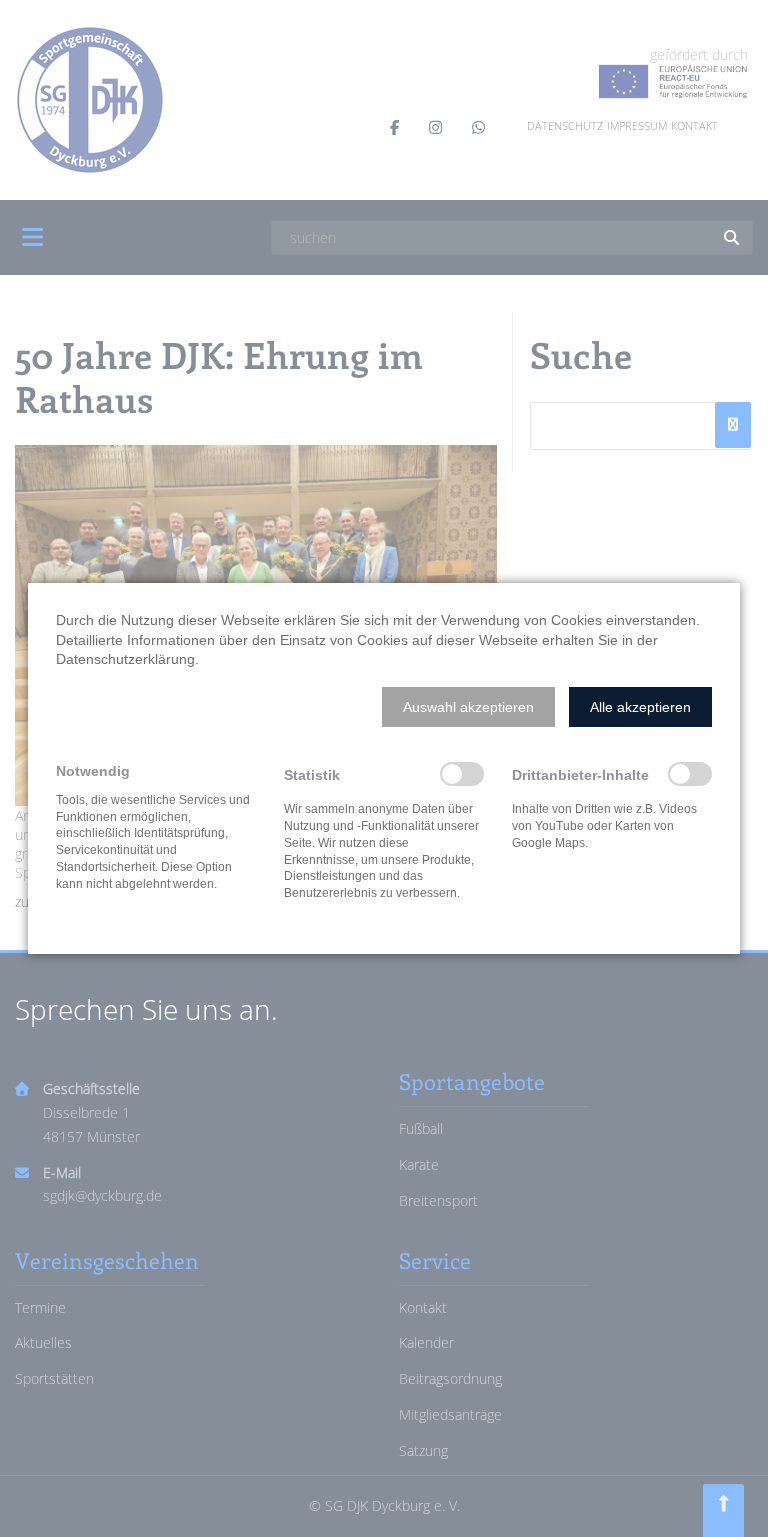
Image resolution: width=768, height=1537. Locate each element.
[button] (468, 707)
